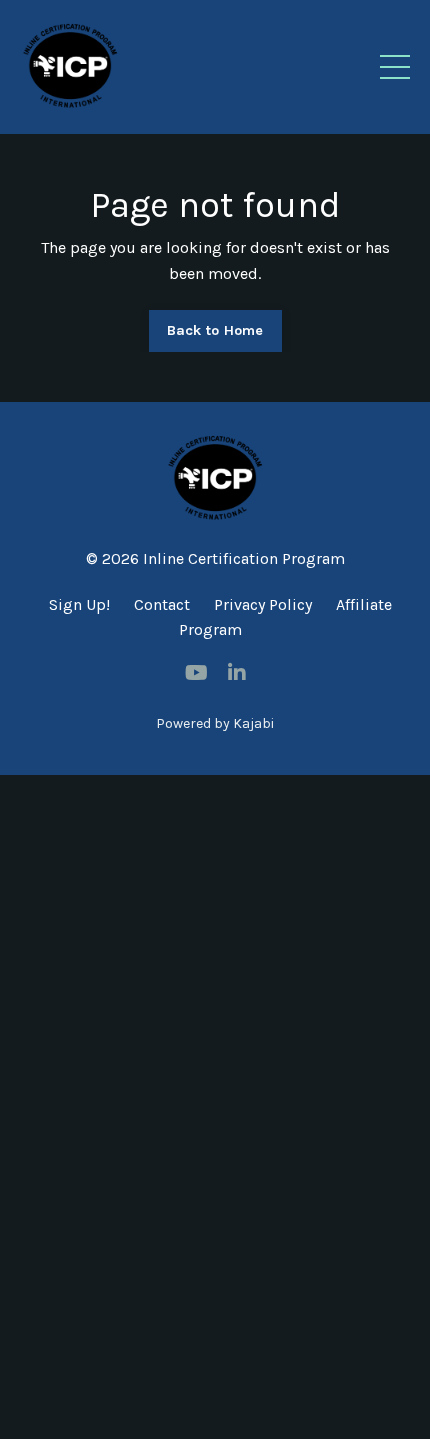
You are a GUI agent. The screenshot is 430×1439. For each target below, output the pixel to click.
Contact (162, 604)
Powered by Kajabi (215, 723)
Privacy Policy (263, 604)
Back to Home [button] (215, 330)
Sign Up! (79, 604)
